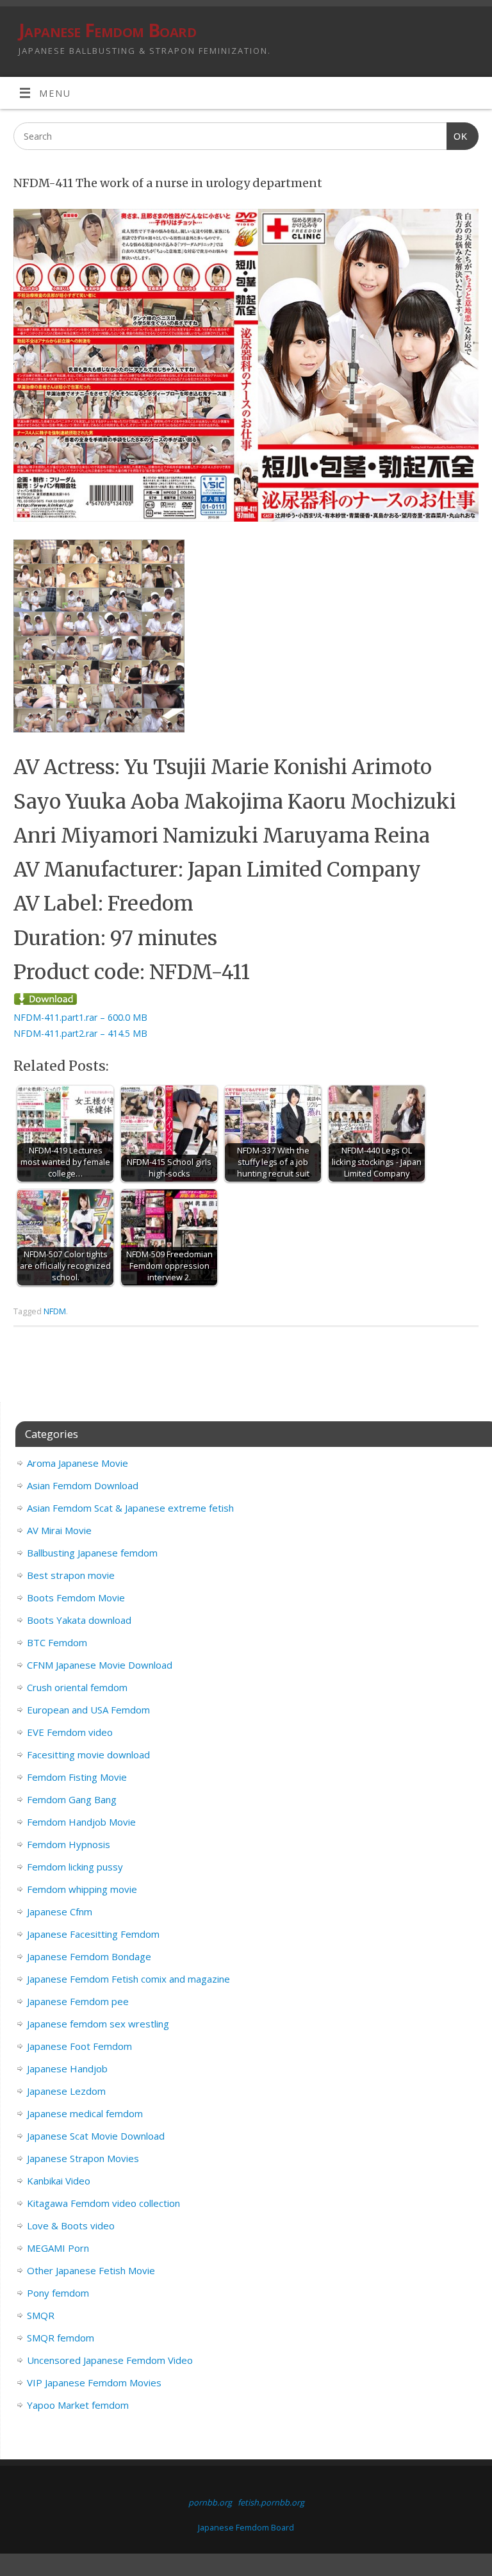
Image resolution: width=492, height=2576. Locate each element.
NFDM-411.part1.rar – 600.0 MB (80, 1017)
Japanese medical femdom (85, 2113)
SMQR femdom (61, 2338)
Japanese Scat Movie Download (96, 2136)
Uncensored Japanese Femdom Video (110, 2360)
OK (457, 136)
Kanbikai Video (59, 2181)
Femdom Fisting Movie (77, 1777)
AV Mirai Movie (59, 1530)
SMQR (41, 2315)
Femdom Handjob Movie (81, 1822)
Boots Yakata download (79, 1620)
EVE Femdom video (70, 1732)
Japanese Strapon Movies (83, 2158)
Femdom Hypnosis (69, 1844)
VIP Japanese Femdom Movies (94, 2382)
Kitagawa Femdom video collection (103, 2203)
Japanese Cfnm (60, 1911)
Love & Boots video (71, 2225)
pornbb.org (210, 2502)
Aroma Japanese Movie (78, 1463)
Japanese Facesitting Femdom (93, 1934)
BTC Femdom (57, 1642)
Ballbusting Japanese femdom (92, 1553)
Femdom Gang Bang (72, 1799)
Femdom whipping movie (82, 1889)
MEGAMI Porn (58, 2248)
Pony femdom (58, 2293)
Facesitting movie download (88, 1754)
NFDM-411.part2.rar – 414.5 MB (80, 1033)
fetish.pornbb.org (271, 2502)
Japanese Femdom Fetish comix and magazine (128, 1979)
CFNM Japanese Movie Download (100, 1665)
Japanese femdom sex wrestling (98, 2024)
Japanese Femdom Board (107, 30)
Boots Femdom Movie (76, 1598)
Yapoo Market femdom (78, 2405)
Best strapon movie (71, 1575)
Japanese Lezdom (66, 2091)
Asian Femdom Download (83, 1485)
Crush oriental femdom (77, 1687)
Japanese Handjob (67, 2068)
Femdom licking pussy (75, 1867)
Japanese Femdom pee (78, 2001)
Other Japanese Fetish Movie (91, 2270)
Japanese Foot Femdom (79, 2046)
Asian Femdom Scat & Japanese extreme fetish (130, 1508)
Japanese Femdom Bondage (89, 1956)
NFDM (55, 1311)
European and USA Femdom (88, 1710)
